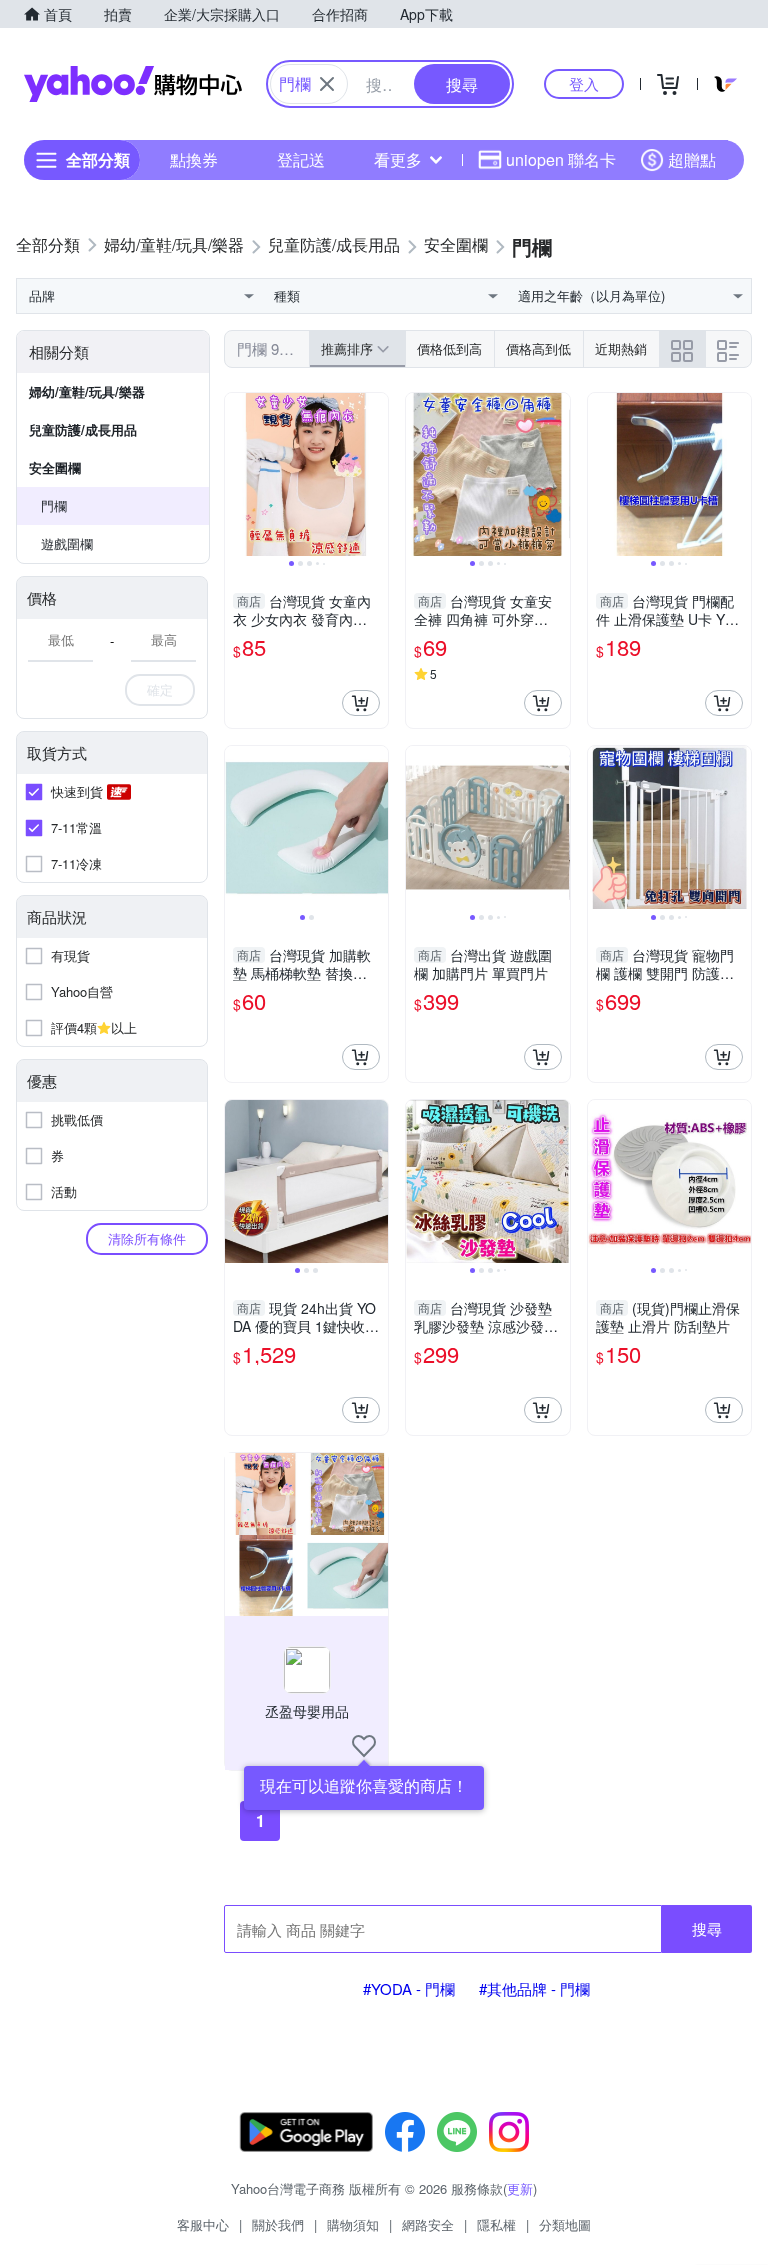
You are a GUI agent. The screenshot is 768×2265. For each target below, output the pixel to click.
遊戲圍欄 (67, 543)
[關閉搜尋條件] (327, 84)
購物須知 (353, 2224)
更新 (520, 2188)
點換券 (194, 159)
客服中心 (203, 2224)
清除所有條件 (147, 1238)
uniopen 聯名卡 (561, 159)
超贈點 (692, 159)
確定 (160, 689)
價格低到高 (449, 348)
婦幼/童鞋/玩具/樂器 (87, 391)
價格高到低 (538, 348)
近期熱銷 (621, 348)
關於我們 (278, 2224)
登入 (584, 83)
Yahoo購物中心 (133, 84)
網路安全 (428, 2224)
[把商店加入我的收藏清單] (364, 1746)
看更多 (398, 159)
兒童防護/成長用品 (83, 429)
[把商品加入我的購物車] (361, 703)
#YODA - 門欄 (409, 1988)
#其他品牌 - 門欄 (534, 1988)
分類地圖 (565, 2224)
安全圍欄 (55, 467)
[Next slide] (375, 475)
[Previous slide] (238, 475)
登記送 (301, 159)
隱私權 (496, 2224)
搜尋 (707, 1928)
